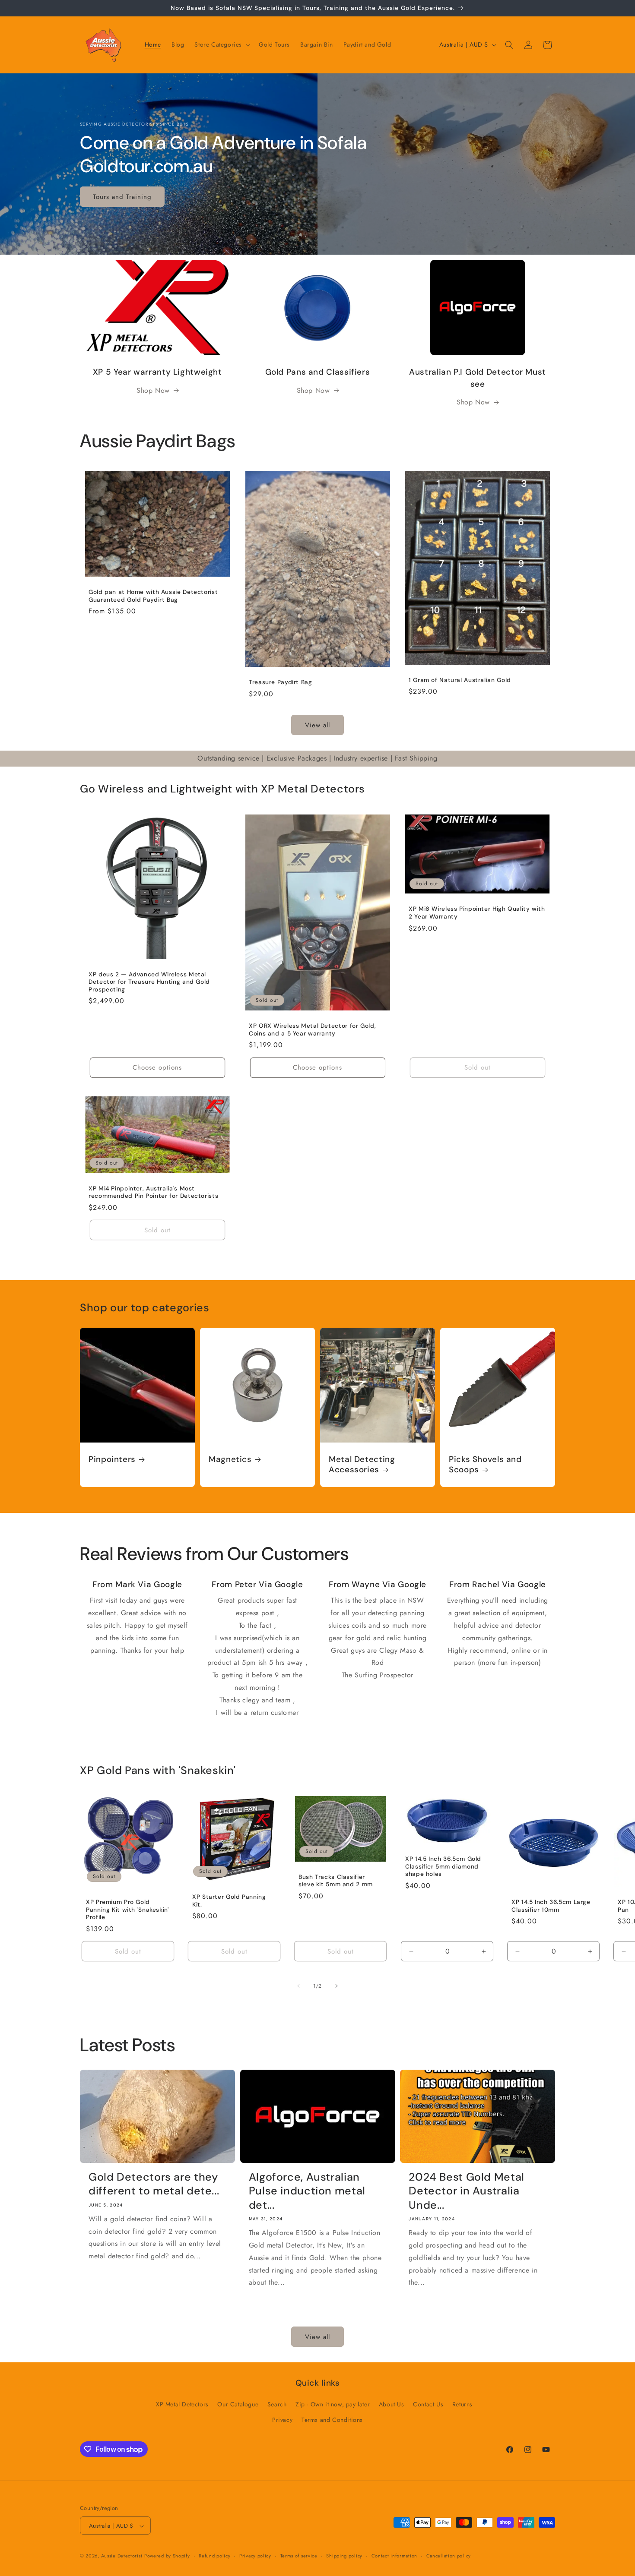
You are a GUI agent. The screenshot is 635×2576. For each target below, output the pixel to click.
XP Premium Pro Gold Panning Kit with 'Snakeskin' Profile (127, 1910)
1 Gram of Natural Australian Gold (460, 680)
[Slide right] (337, 1986)
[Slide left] (298, 1986)
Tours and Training (122, 196)
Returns (462, 2405)
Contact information (394, 2556)
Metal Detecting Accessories (362, 1465)
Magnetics (230, 1459)
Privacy (282, 2420)
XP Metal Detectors (182, 2405)
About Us (392, 2405)
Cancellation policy (449, 2556)
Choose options (157, 1067)
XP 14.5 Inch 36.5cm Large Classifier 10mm (551, 1906)
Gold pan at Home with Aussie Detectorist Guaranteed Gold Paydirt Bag (153, 596)
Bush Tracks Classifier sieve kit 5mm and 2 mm (336, 1880)
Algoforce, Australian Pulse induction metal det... (307, 2191)
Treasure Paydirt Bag (281, 682)
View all (317, 725)
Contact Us (428, 2405)
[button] (221, 44)
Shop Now (153, 390)
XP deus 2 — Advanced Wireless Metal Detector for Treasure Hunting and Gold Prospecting (149, 982)
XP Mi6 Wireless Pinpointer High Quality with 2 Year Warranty (477, 913)
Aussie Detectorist (122, 2556)
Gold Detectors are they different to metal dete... (154, 2184)
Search (277, 2405)
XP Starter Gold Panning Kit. (229, 1901)
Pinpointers (112, 1459)
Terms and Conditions (332, 2420)
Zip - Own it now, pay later (333, 2405)
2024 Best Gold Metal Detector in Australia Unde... (467, 2191)
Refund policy (214, 2556)
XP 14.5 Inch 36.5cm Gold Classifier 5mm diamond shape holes (443, 1866)
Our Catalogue (238, 2405)
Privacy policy (255, 2556)
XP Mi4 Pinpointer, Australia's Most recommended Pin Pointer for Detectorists (153, 1192)
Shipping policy (344, 2556)
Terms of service (299, 2556)
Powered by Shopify (167, 2556)
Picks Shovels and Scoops (485, 1465)
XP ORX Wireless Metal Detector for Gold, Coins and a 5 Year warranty (312, 1030)
